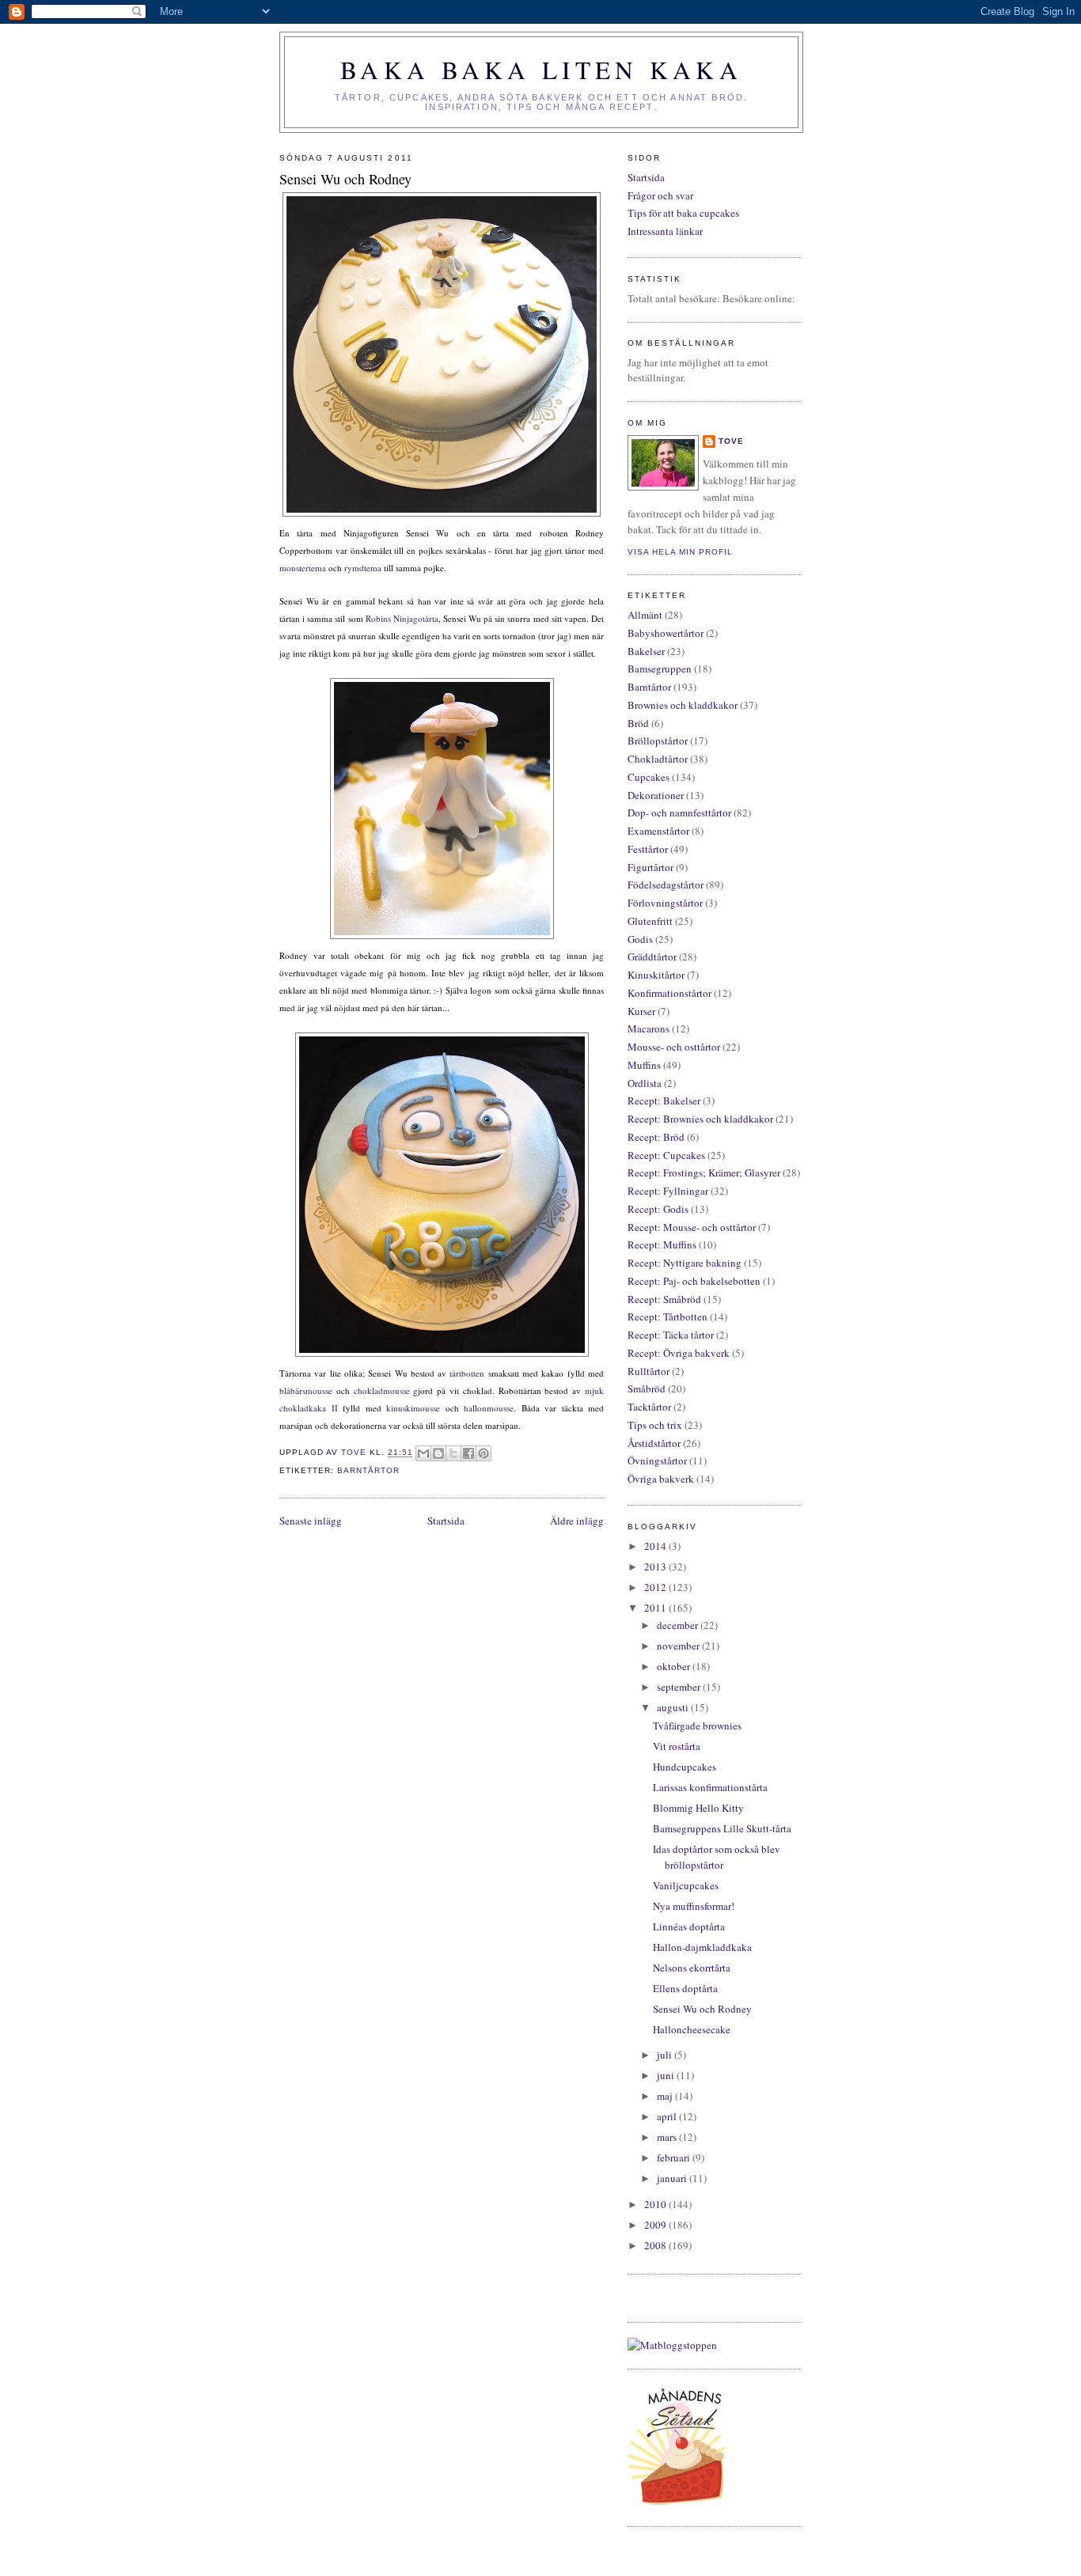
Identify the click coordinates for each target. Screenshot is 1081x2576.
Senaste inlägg (311, 1521)
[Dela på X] (453, 1453)
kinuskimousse (411, 1408)
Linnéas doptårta (689, 1926)
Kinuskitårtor (656, 975)
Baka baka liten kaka (541, 70)
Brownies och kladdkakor (683, 705)
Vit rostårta (677, 1746)
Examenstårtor (658, 831)
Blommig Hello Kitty (698, 1808)
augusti (674, 1707)
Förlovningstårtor (665, 903)
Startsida (446, 1521)
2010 (656, 2204)
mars (668, 2137)
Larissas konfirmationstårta (710, 1787)
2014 (656, 1546)
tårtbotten (467, 1373)
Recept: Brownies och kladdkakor (700, 1119)
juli (666, 2055)
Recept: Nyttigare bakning (685, 1263)
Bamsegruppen (660, 669)
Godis (640, 939)
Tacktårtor (649, 1407)
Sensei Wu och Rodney (702, 2009)
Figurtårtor (650, 867)
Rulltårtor (649, 1371)
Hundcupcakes (685, 1767)
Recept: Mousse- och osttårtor (692, 1227)
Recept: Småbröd (664, 1299)
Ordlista (645, 1083)
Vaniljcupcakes (686, 1885)
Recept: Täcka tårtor (671, 1335)
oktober (675, 1666)
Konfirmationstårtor (669, 993)
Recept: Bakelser (664, 1100)
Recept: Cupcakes (666, 1155)
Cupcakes (649, 777)
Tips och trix (655, 1425)
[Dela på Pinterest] (484, 1453)
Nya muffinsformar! (694, 1906)
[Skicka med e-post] (423, 1453)
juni (667, 2075)
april (668, 2116)
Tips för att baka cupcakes (683, 213)
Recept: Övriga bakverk (679, 1353)
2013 (656, 1566)
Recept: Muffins (662, 1244)
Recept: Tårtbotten (668, 1316)
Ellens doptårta (685, 1988)
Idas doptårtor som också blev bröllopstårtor (717, 1857)
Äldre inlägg (577, 1521)
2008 (656, 2245)
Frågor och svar (660, 195)
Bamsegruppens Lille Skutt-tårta (722, 1828)
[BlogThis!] (438, 1453)
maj (666, 2096)
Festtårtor (648, 849)
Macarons (649, 1029)
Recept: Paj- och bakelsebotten (694, 1281)
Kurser (641, 1011)
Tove (731, 441)
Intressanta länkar (665, 231)
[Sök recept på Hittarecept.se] (672, 2345)
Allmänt (645, 615)
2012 (656, 1587)
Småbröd (647, 1388)
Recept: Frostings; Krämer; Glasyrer (704, 1172)
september (680, 1687)
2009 (656, 2225)
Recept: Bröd (656, 1137)
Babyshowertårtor (666, 633)
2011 (656, 1608)
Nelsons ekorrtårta (692, 1968)
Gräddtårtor (652, 957)
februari (675, 2157)
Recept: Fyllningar (668, 1191)
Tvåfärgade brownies (697, 1726)
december (679, 1625)
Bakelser (646, 651)
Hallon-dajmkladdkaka (702, 1947)
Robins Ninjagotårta (402, 618)
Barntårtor (368, 1470)
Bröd (638, 723)
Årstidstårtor (654, 1443)
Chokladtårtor (658, 759)
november (679, 1646)
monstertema (303, 568)
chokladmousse (382, 1390)
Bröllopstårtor (658, 741)
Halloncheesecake (692, 2029)
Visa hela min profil (680, 552)
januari (673, 2178)
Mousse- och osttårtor (674, 1047)
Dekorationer (656, 795)
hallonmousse (489, 1408)
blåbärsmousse (306, 1390)
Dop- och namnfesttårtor (679, 813)
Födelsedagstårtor (666, 885)
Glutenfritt (650, 921)
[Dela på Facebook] (468, 1453)
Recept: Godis (658, 1209)
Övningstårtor (657, 1460)
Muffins (644, 1065)
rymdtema (363, 568)
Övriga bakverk (661, 1479)
